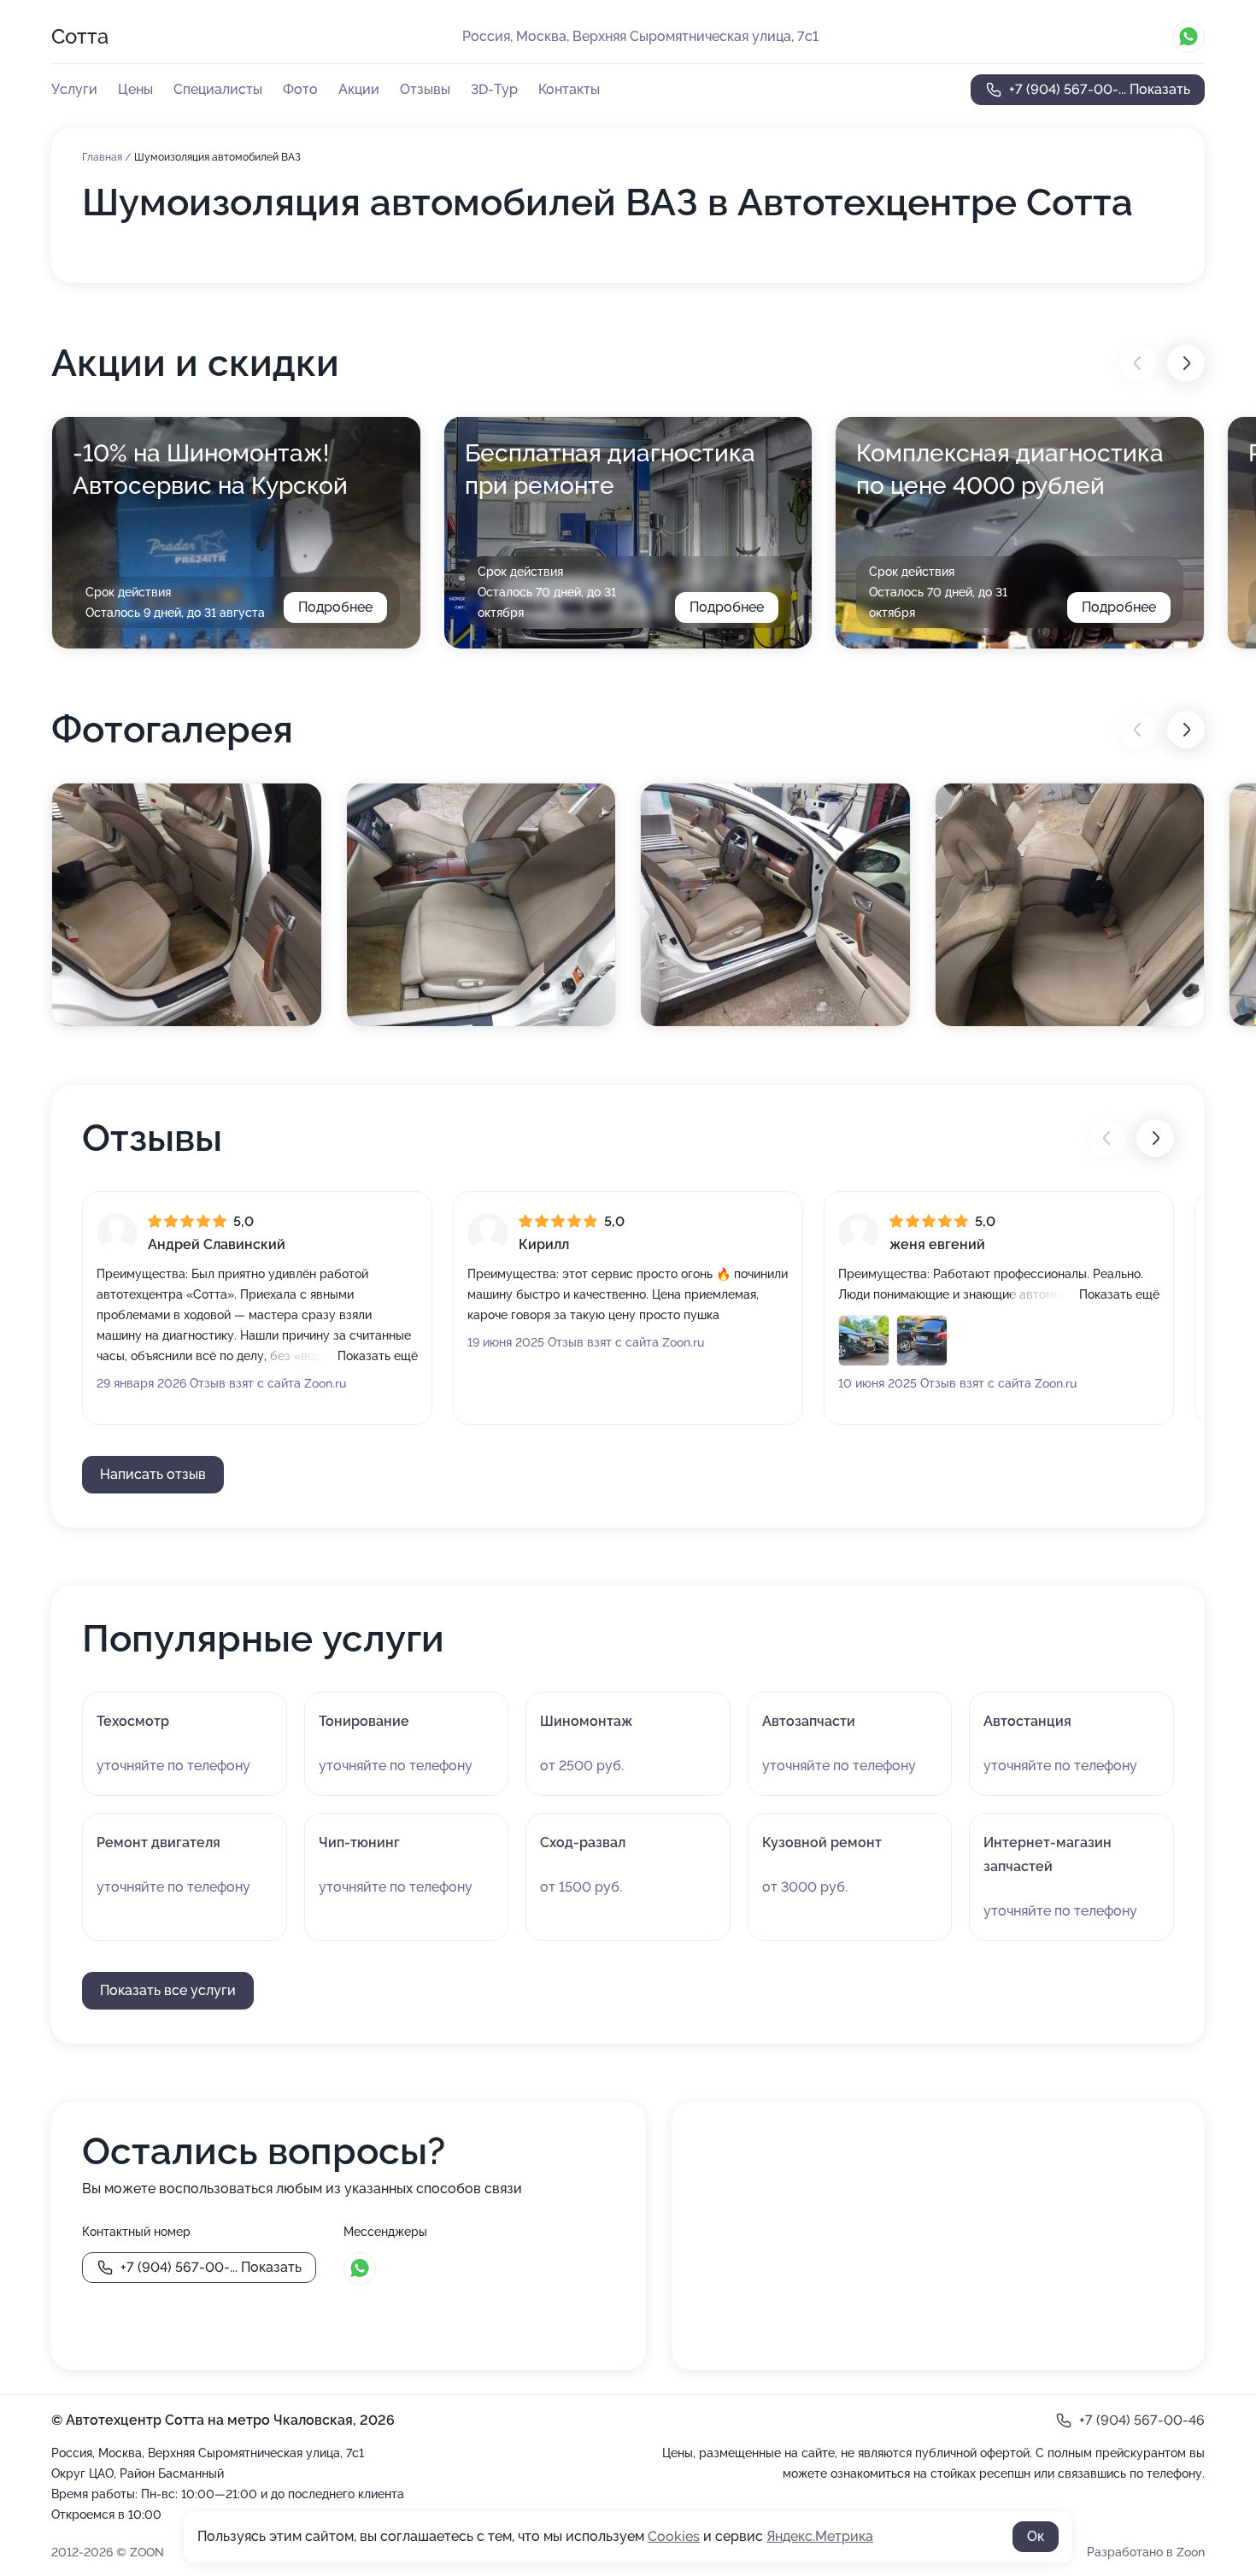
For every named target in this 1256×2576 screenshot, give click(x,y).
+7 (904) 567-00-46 (1142, 2420)
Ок (1036, 2536)
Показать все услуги (168, 1990)
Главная (103, 157)
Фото (300, 89)
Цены (135, 89)
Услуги (74, 89)
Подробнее (335, 607)
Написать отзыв (153, 1474)
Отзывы (425, 89)
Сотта (80, 36)
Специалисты (218, 89)
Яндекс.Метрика (820, 2536)
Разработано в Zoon (1146, 2552)
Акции (359, 89)
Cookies (674, 2536)
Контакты (569, 89)
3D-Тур (494, 89)
